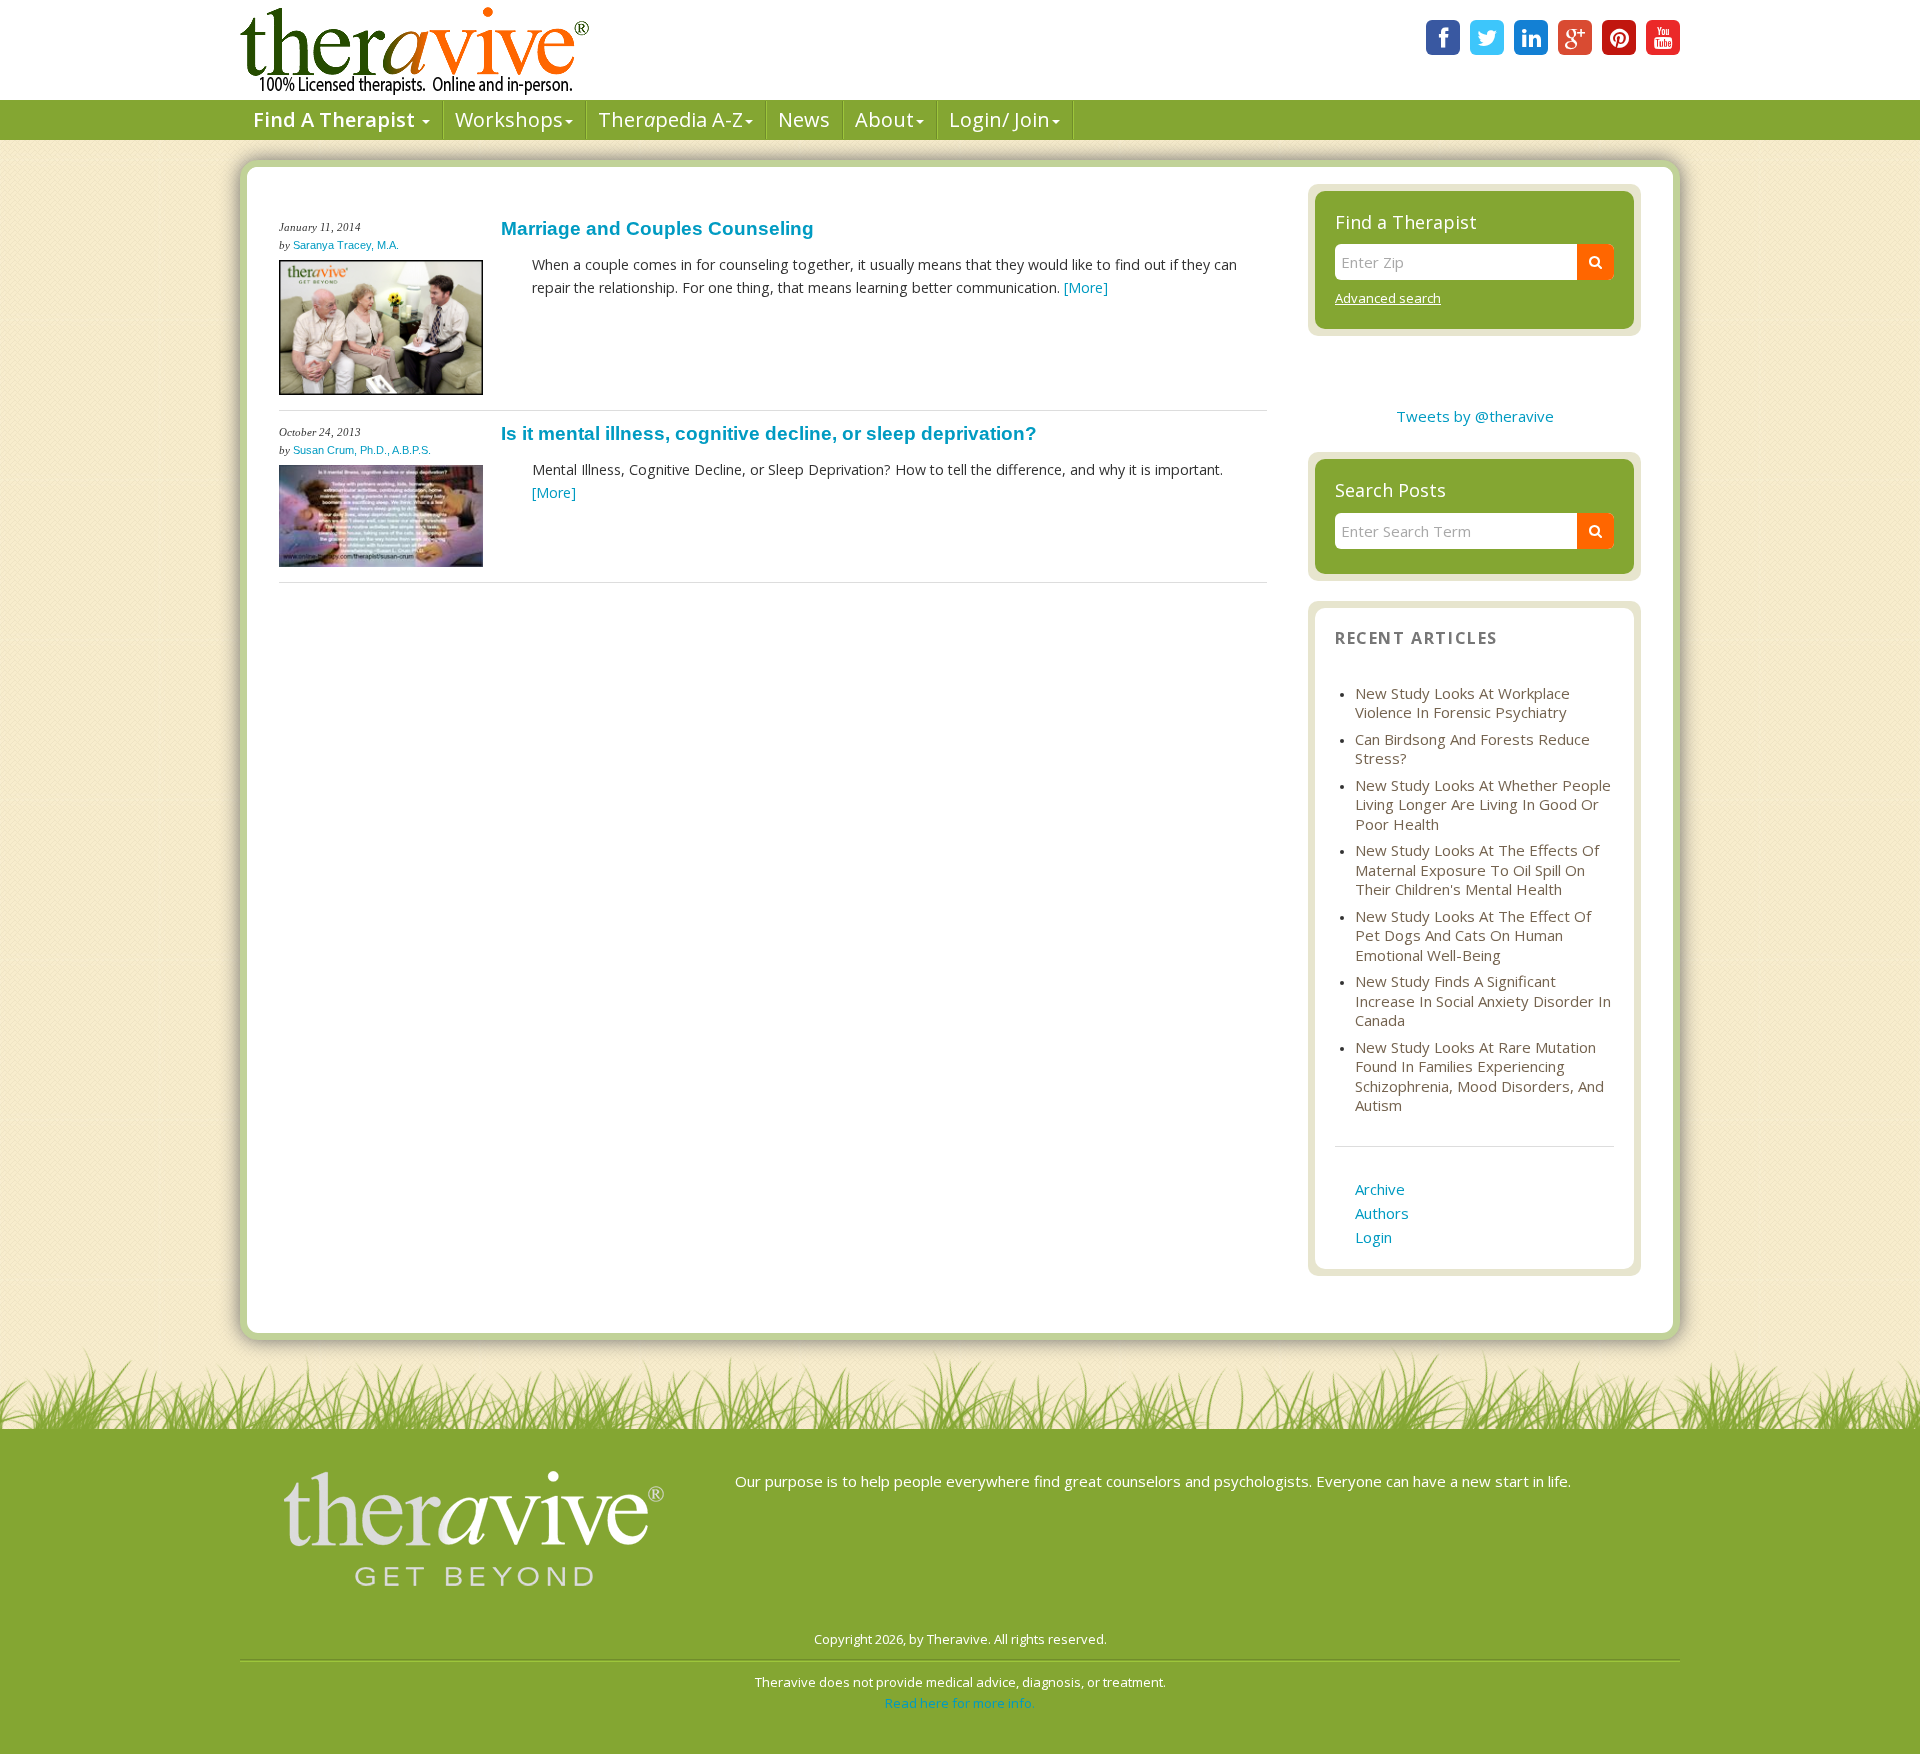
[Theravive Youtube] (1663, 37)
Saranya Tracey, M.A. (346, 245)
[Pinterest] (1619, 37)
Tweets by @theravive (1475, 416)
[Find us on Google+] (1575, 37)
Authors (1382, 1213)
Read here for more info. (960, 1703)
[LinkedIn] (1531, 37)
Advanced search (1388, 298)
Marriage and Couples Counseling (657, 228)
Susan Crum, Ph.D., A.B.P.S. (362, 450)
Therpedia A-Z (670, 119)
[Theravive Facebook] (1443, 37)
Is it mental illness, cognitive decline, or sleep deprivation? (769, 433)
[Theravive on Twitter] (1487, 37)
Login (1373, 1237)
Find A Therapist (336, 119)
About (884, 119)
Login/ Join (999, 119)
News (804, 119)
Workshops (509, 119)
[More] (1086, 287)
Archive (1380, 1189)
